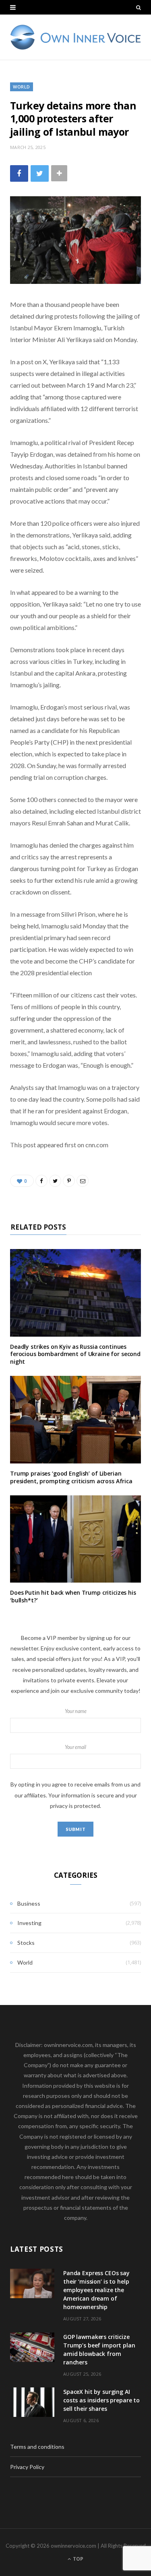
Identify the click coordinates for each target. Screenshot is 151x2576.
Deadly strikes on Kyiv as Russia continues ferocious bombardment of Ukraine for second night (75, 1354)
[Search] (139, 7)
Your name (76, 1711)
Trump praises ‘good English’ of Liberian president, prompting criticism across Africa (71, 1477)
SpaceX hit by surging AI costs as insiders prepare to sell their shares (101, 2400)
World (22, 87)
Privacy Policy (27, 2467)
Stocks (26, 1943)
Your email (75, 1747)
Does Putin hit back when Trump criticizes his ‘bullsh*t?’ (73, 1596)
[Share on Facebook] (19, 173)
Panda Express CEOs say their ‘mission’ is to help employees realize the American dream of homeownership (96, 2290)
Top (78, 2559)
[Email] (83, 1181)
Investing (29, 1923)
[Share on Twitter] (40, 173)
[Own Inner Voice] (75, 37)
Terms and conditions (37, 2447)
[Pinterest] (69, 1181)
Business (29, 1903)
